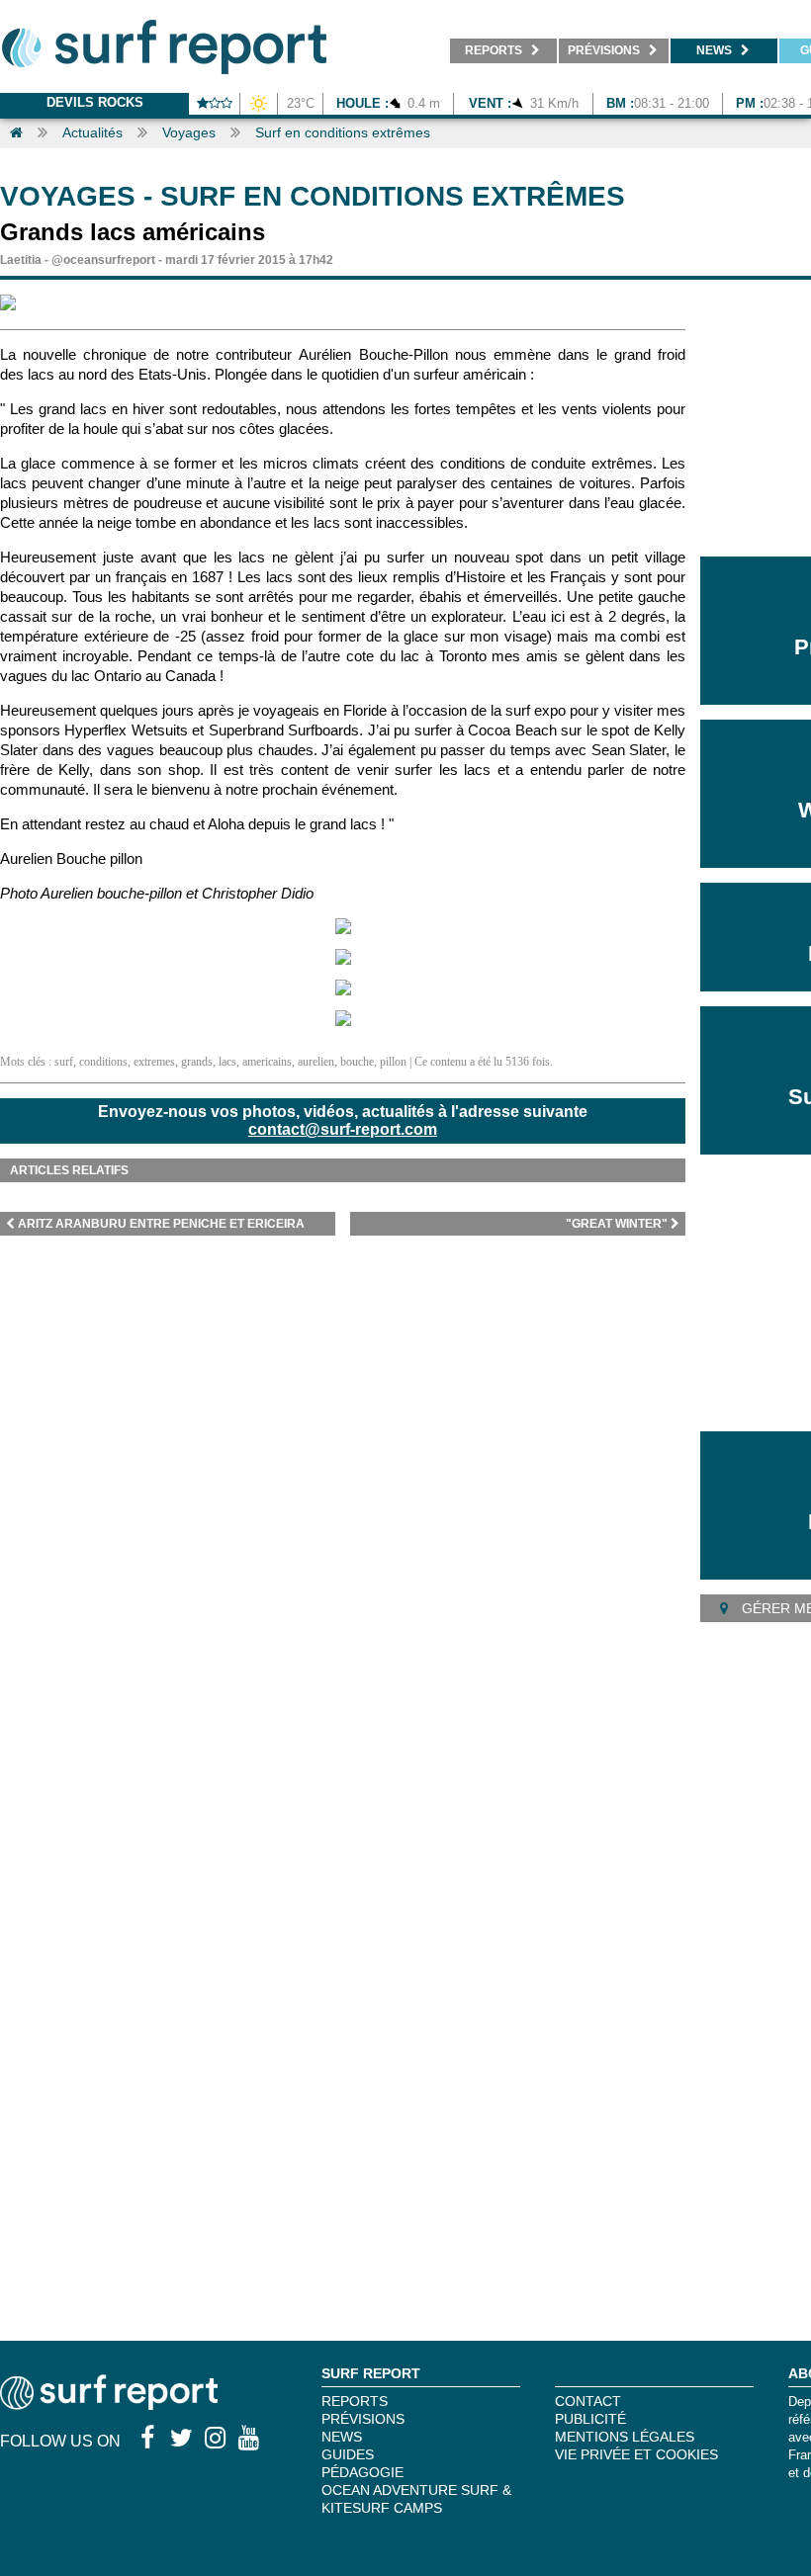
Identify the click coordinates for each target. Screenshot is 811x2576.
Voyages (189, 132)
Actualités (92, 132)
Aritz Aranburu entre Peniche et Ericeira (161, 1224)
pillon (393, 1062)
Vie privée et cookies (636, 2454)
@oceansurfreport (103, 260)
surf (64, 1062)
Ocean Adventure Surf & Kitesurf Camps (416, 2499)
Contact (588, 2401)
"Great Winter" (617, 1224)
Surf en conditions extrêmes (343, 132)
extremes (154, 1062)
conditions (103, 1062)
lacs (227, 1062)
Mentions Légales (625, 2437)
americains (267, 1062)
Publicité (590, 2419)
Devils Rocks (95, 102)
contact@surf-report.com (343, 1129)
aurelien (316, 1062)
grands (197, 1062)
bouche (357, 1062)
